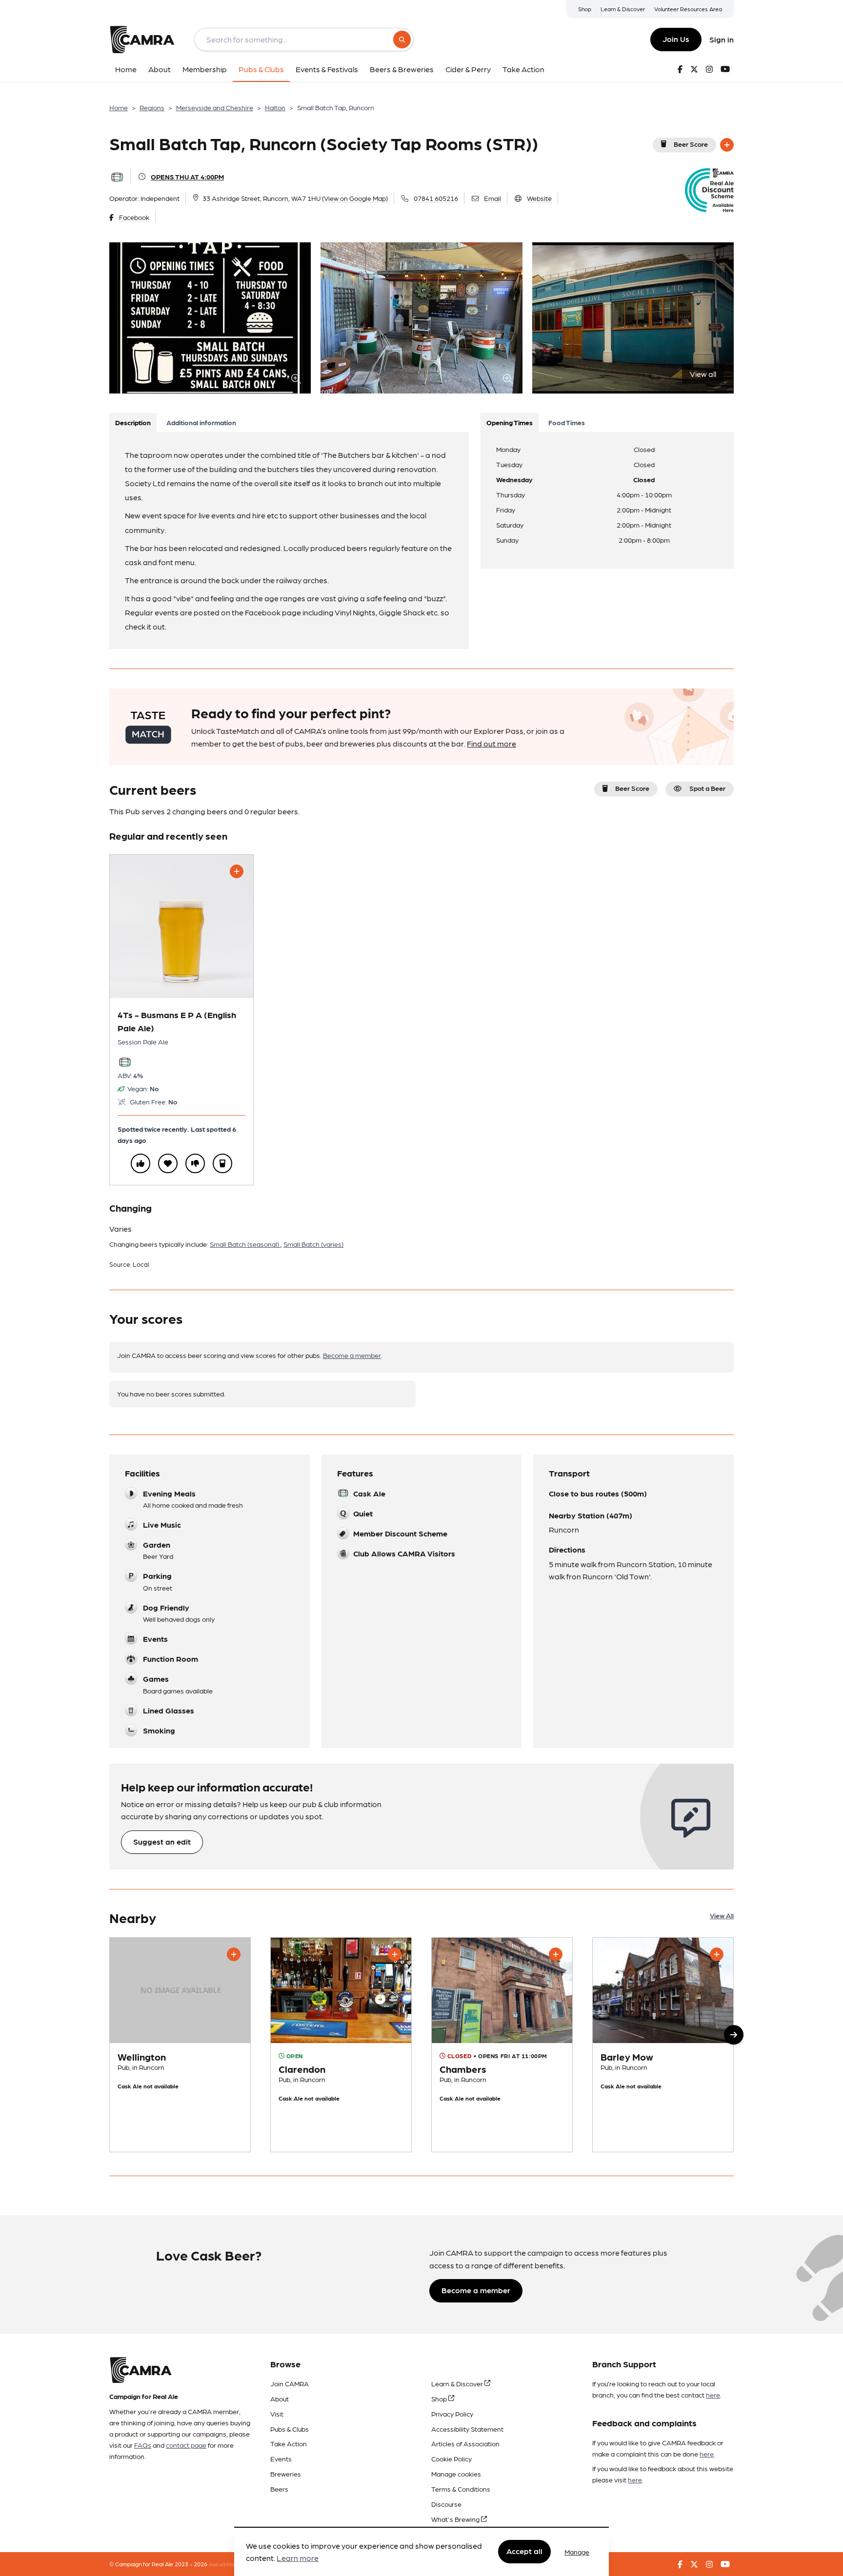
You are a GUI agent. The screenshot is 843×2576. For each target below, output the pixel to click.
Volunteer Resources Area (688, 9)
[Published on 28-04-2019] (341, 2045)
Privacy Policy (452, 2414)
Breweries (286, 2474)
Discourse (446, 2504)
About (280, 2399)
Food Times (567, 422)
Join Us (676, 39)
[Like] (140, 1163)
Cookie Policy (452, 2458)
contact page (186, 2445)
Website (539, 198)
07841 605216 (436, 198)
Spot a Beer (707, 788)
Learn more (298, 2558)
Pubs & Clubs (290, 2429)
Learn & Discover (623, 9)
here (713, 2395)
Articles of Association (465, 2443)
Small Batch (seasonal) (245, 1244)
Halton (275, 107)
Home (119, 107)
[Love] (168, 1163)
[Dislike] (195, 1163)
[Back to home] (142, 39)
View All (722, 1915)
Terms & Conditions (461, 2489)
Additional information (201, 422)
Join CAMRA (290, 2383)
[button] (734, 2035)
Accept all (524, 2551)
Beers (279, 2489)
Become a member (352, 1355)
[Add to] (727, 145)
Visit (277, 2414)
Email (492, 198)
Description (133, 422)
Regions (152, 107)
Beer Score (691, 144)
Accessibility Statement (467, 2429)
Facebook (134, 217)
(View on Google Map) (355, 198)
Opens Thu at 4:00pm (187, 177)
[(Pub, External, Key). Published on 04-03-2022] (502, 2045)
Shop (585, 9)
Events (281, 2458)
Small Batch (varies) (313, 1244)
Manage (577, 2552)
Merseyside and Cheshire (215, 107)
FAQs (143, 2445)
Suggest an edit (162, 1841)
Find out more (492, 743)
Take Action (289, 2443)
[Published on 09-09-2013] (663, 2045)
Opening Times (510, 422)
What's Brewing (456, 2519)
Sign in (722, 39)
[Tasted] (222, 1163)
